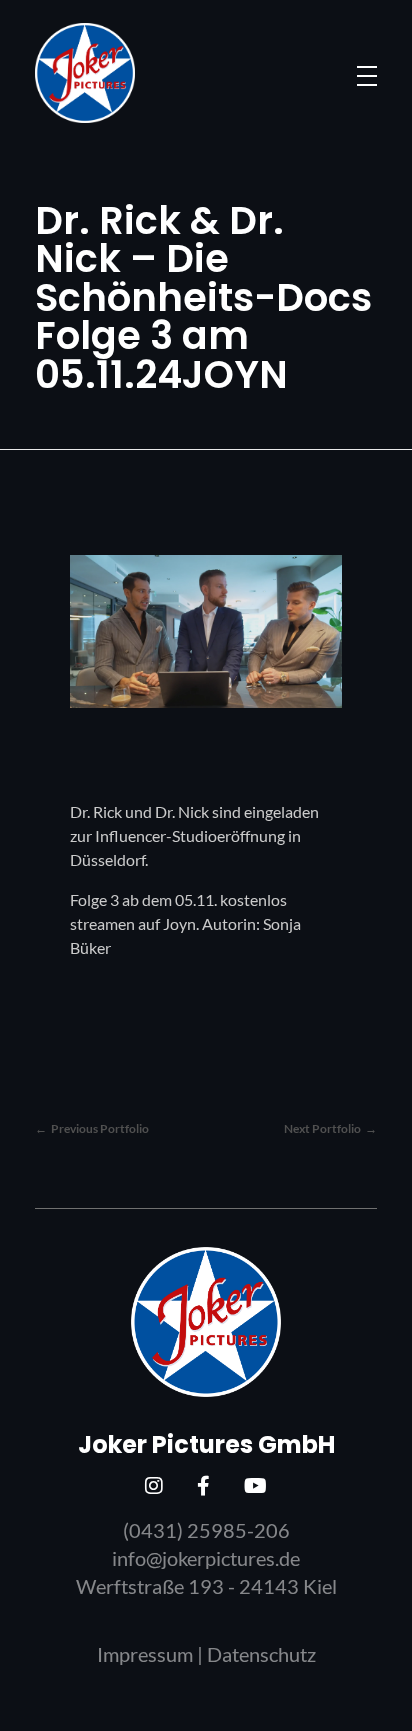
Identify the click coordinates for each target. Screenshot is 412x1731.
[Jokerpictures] (85, 73)
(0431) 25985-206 (206, 1530)
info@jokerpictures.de (206, 1558)
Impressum (145, 1654)
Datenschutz (261, 1654)
